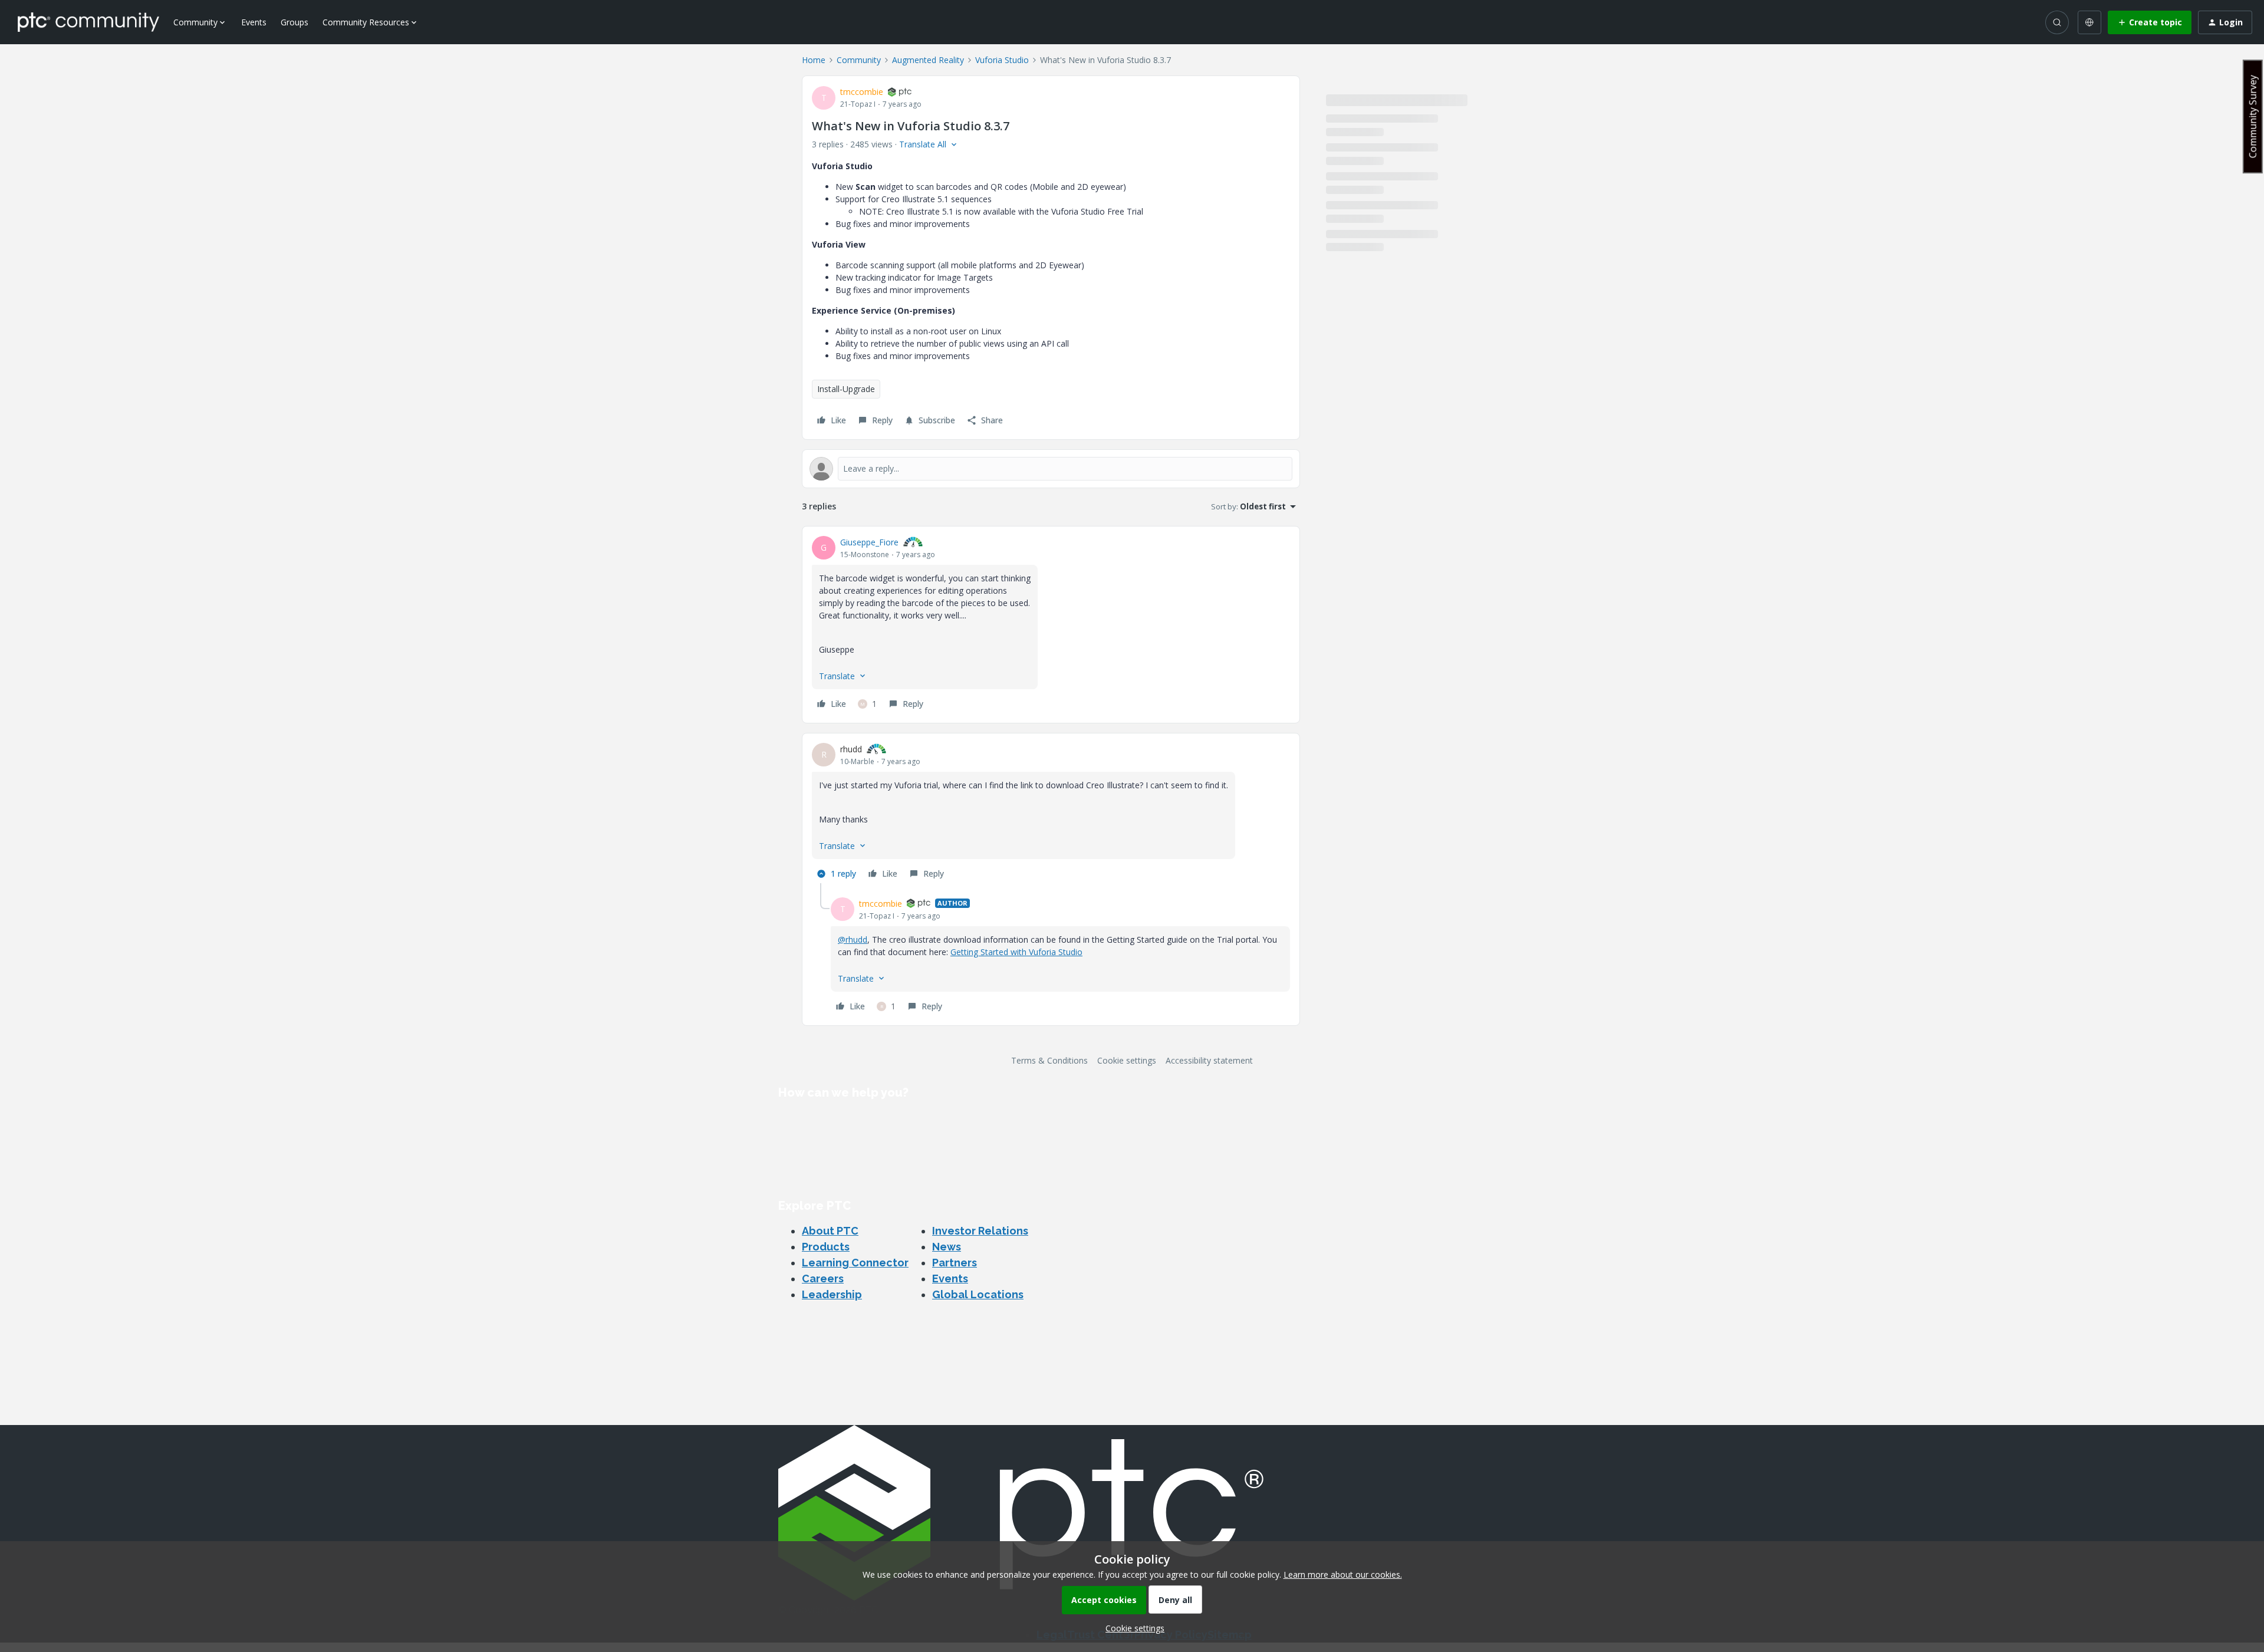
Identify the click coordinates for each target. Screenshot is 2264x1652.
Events (254, 22)
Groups (294, 22)
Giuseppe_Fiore (869, 542)
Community (859, 60)
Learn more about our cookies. (1343, 1574)
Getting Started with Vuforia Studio (1016, 952)
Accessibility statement (1209, 1060)
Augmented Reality (928, 60)
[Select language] (2089, 22)
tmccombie (862, 92)
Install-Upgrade (846, 389)
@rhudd (853, 939)
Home (814, 60)
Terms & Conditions (1049, 1060)
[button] (2150, 22)
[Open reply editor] (1051, 469)
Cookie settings (1127, 1060)
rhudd (851, 749)
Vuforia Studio (1002, 60)
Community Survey (2253, 116)
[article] (1051, 625)
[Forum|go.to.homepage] (88, 22)
